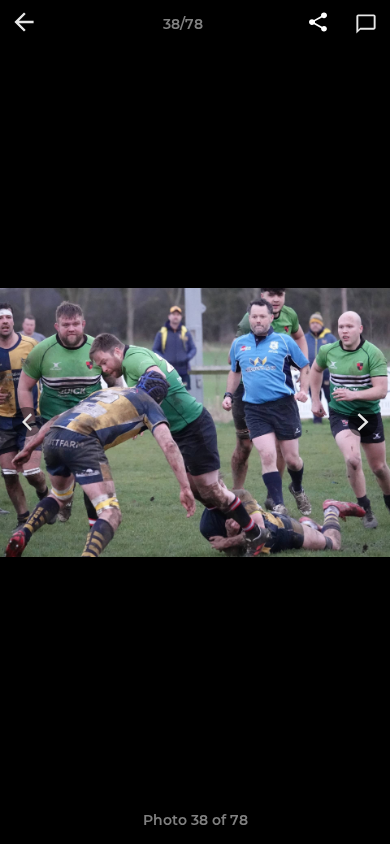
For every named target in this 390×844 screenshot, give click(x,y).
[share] (318, 24)
